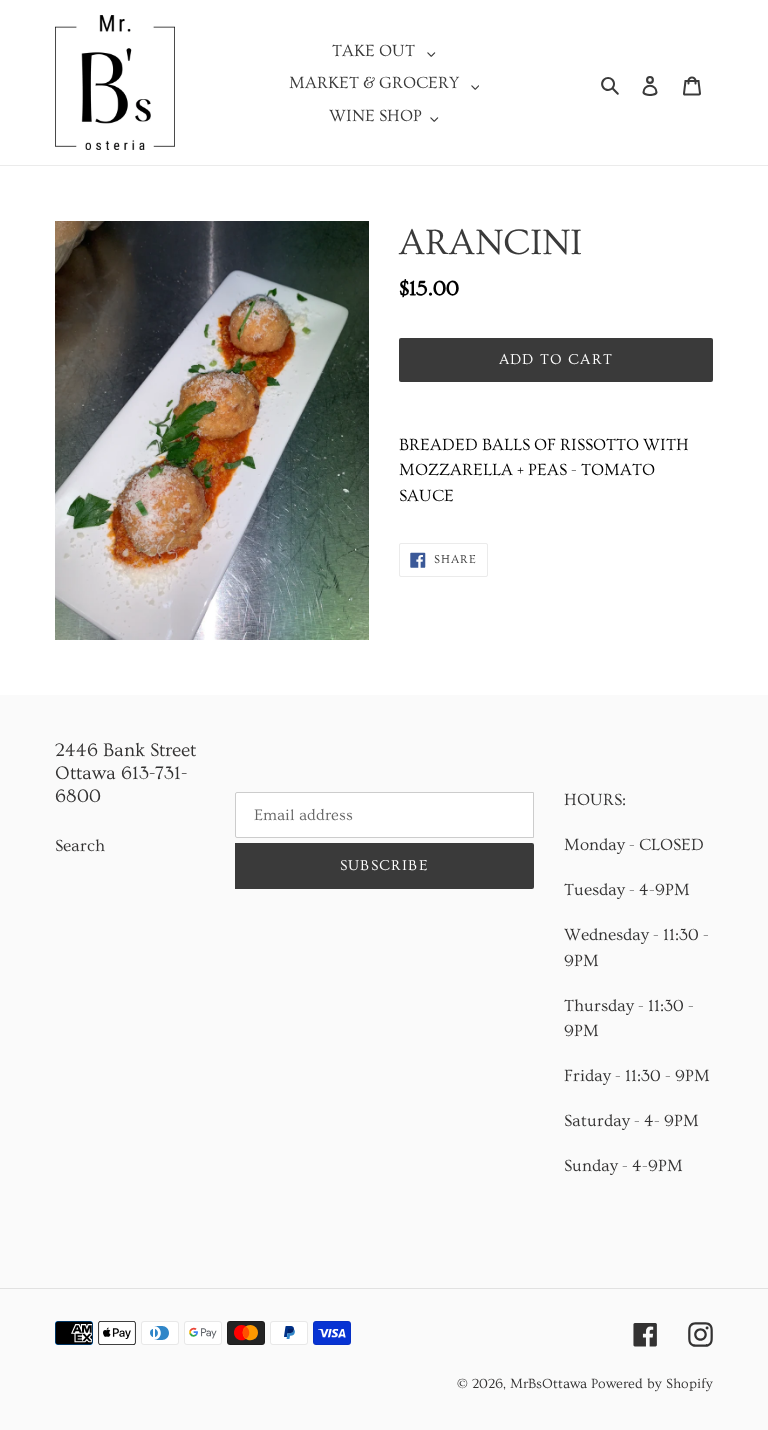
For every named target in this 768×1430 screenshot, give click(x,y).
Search (80, 845)
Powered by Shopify (652, 1384)
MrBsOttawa (548, 1384)
